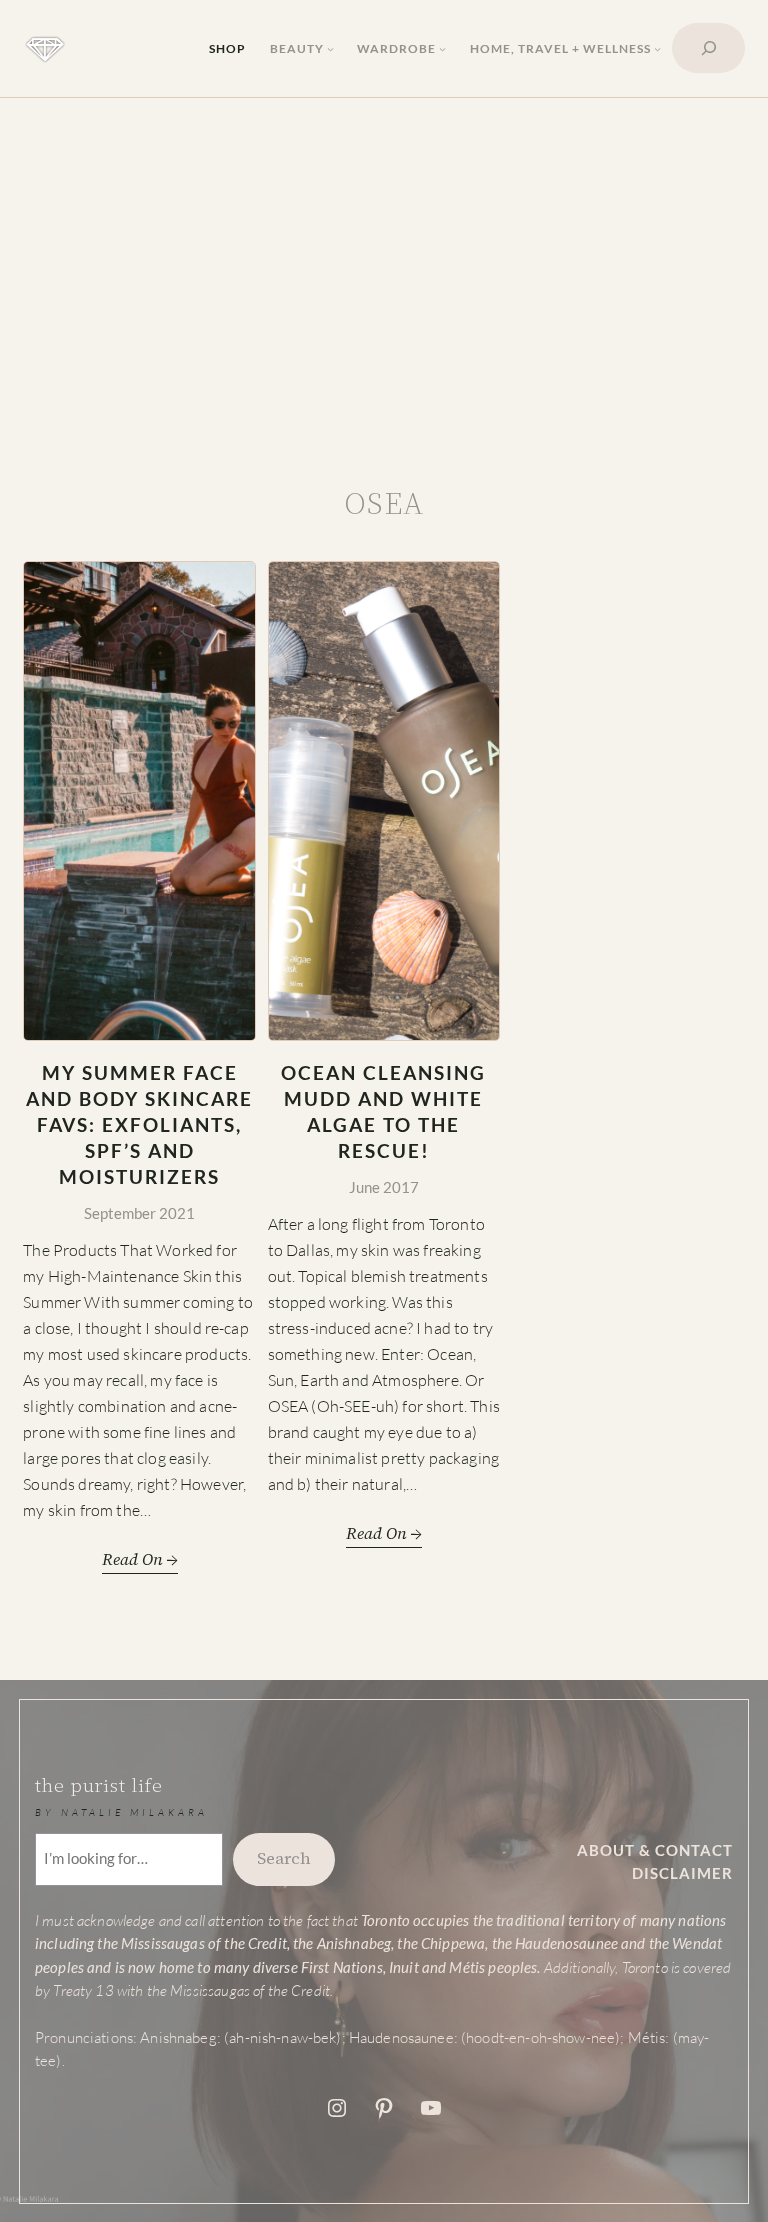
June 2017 (384, 1187)
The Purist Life (99, 1785)
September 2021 (139, 1213)
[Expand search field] (708, 48)
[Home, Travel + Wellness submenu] (657, 48)
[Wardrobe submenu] (442, 48)
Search (284, 1858)
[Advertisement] (384, 283)
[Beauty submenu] (330, 48)
